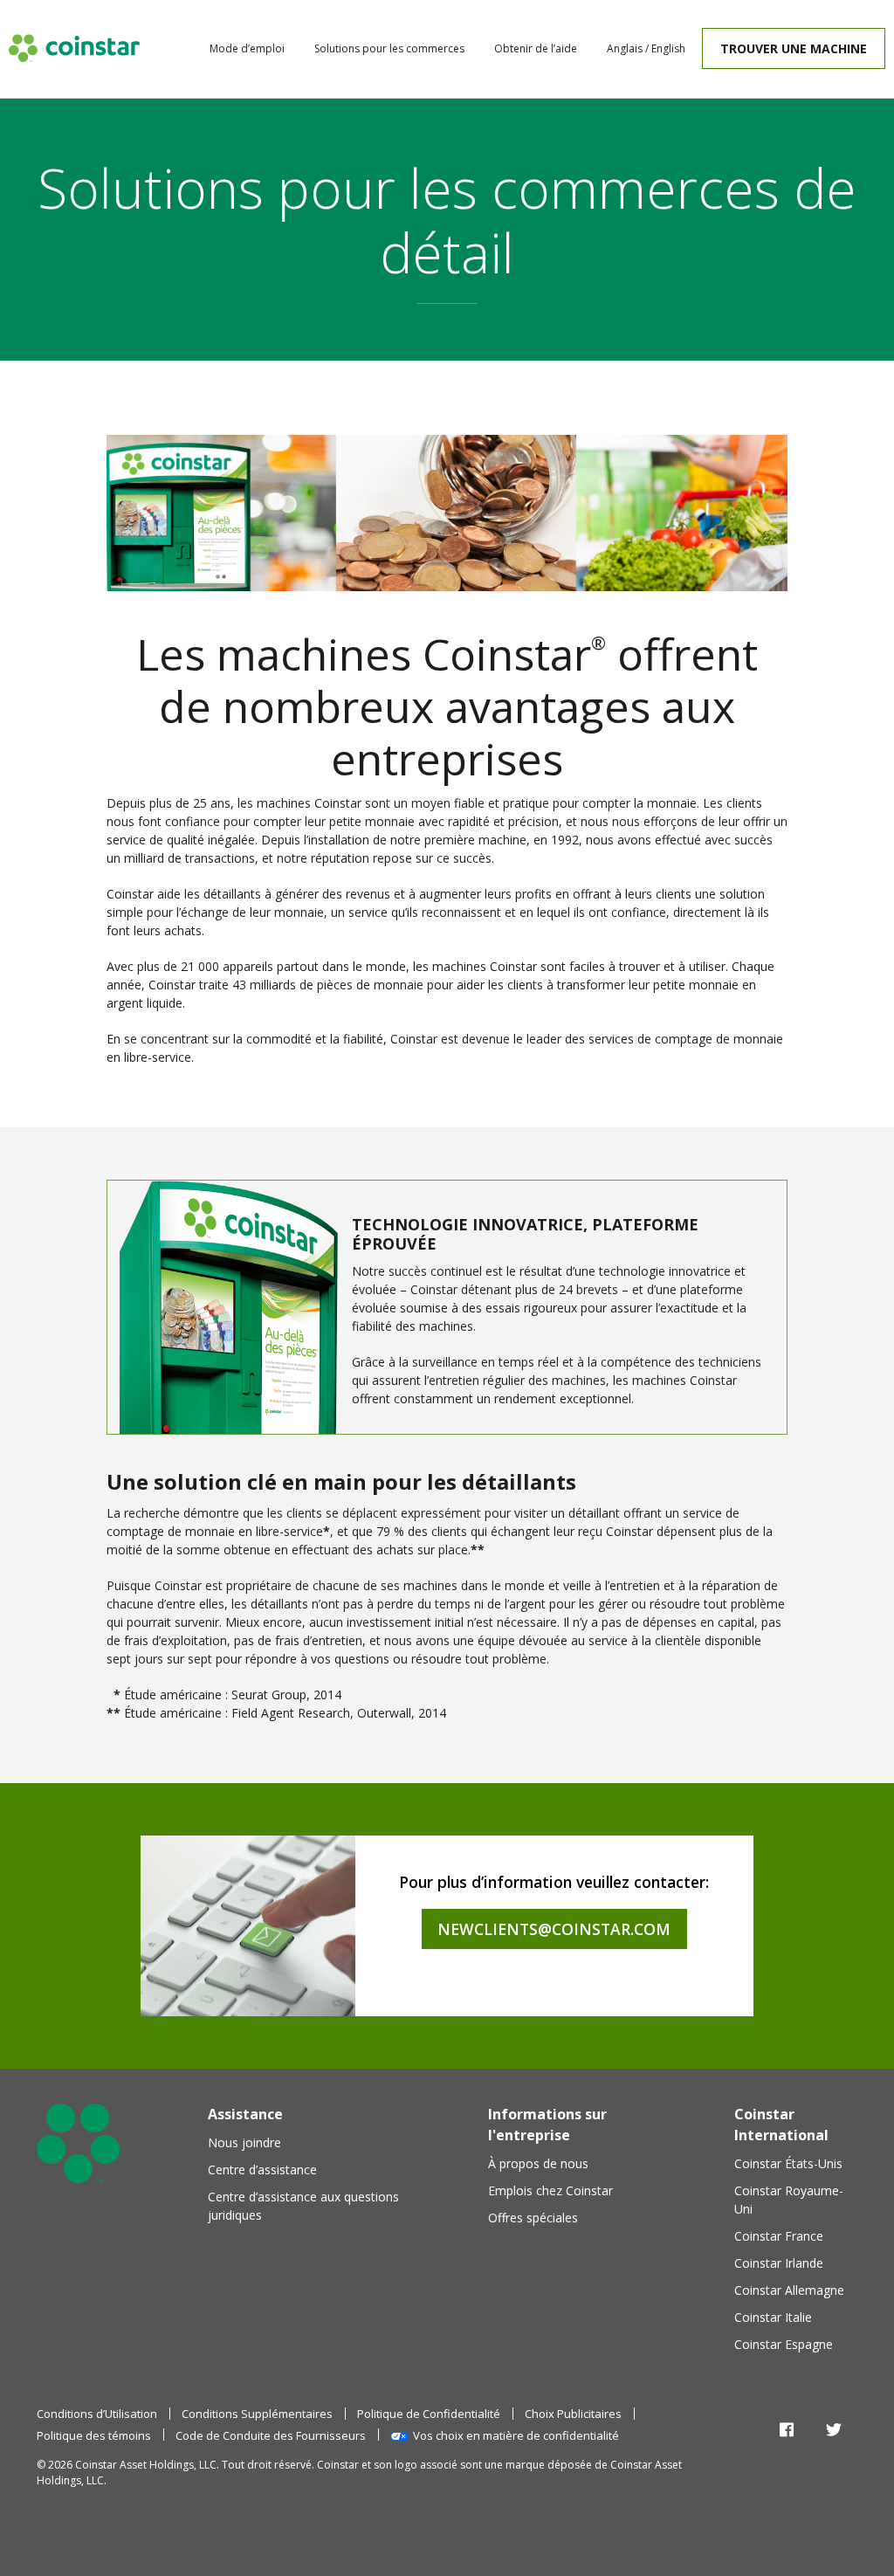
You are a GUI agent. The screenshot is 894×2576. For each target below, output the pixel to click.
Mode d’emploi (247, 48)
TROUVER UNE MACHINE (794, 48)
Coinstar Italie (773, 2317)
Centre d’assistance (262, 2170)
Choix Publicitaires (573, 2414)
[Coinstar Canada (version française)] (74, 48)
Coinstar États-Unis (788, 2163)
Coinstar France (779, 2236)
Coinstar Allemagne (789, 2290)
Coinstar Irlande (779, 2263)
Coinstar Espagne (784, 2344)
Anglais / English (646, 48)
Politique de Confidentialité (429, 2414)
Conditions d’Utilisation (97, 2414)
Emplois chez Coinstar (550, 2190)
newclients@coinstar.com (554, 1929)
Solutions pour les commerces (389, 48)
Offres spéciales (533, 2218)
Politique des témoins (94, 2435)
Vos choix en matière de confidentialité (516, 2435)
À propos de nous (538, 2163)
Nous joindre (244, 2142)
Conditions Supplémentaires (257, 2414)
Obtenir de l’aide (536, 48)
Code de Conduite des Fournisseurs (271, 2435)
